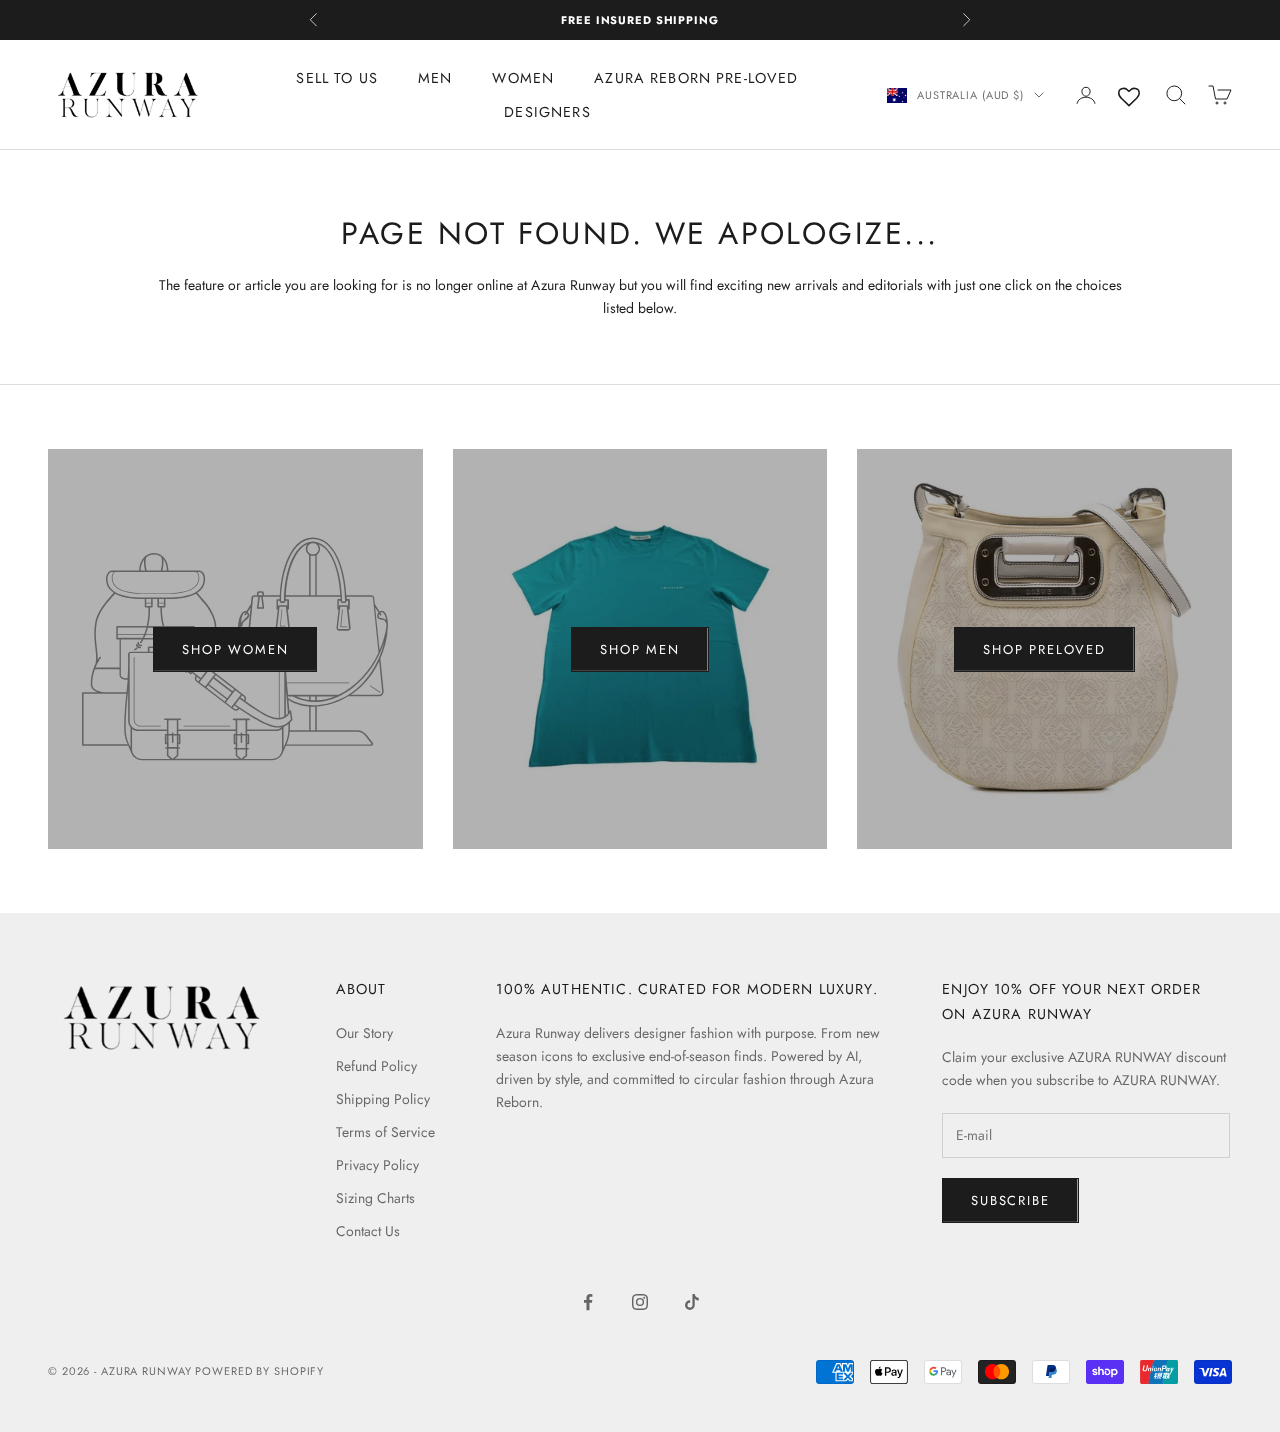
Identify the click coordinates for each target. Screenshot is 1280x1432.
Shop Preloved (1044, 649)
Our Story (364, 1033)
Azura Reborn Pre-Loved (696, 78)
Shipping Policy (383, 1099)
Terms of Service (385, 1132)
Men (435, 78)
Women (523, 78)
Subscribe (1010, 1200)
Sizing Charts (375, 1198)
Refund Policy (376, 1066)
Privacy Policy (377, 1165)
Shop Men (640, 649)
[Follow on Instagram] (640, 1302)
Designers (547, 112)
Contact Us (368, 1231)
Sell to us (337, 78)
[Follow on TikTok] (692, 1302)
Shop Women (235, 649)
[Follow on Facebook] (588, 1302)
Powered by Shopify (259, 1371)
